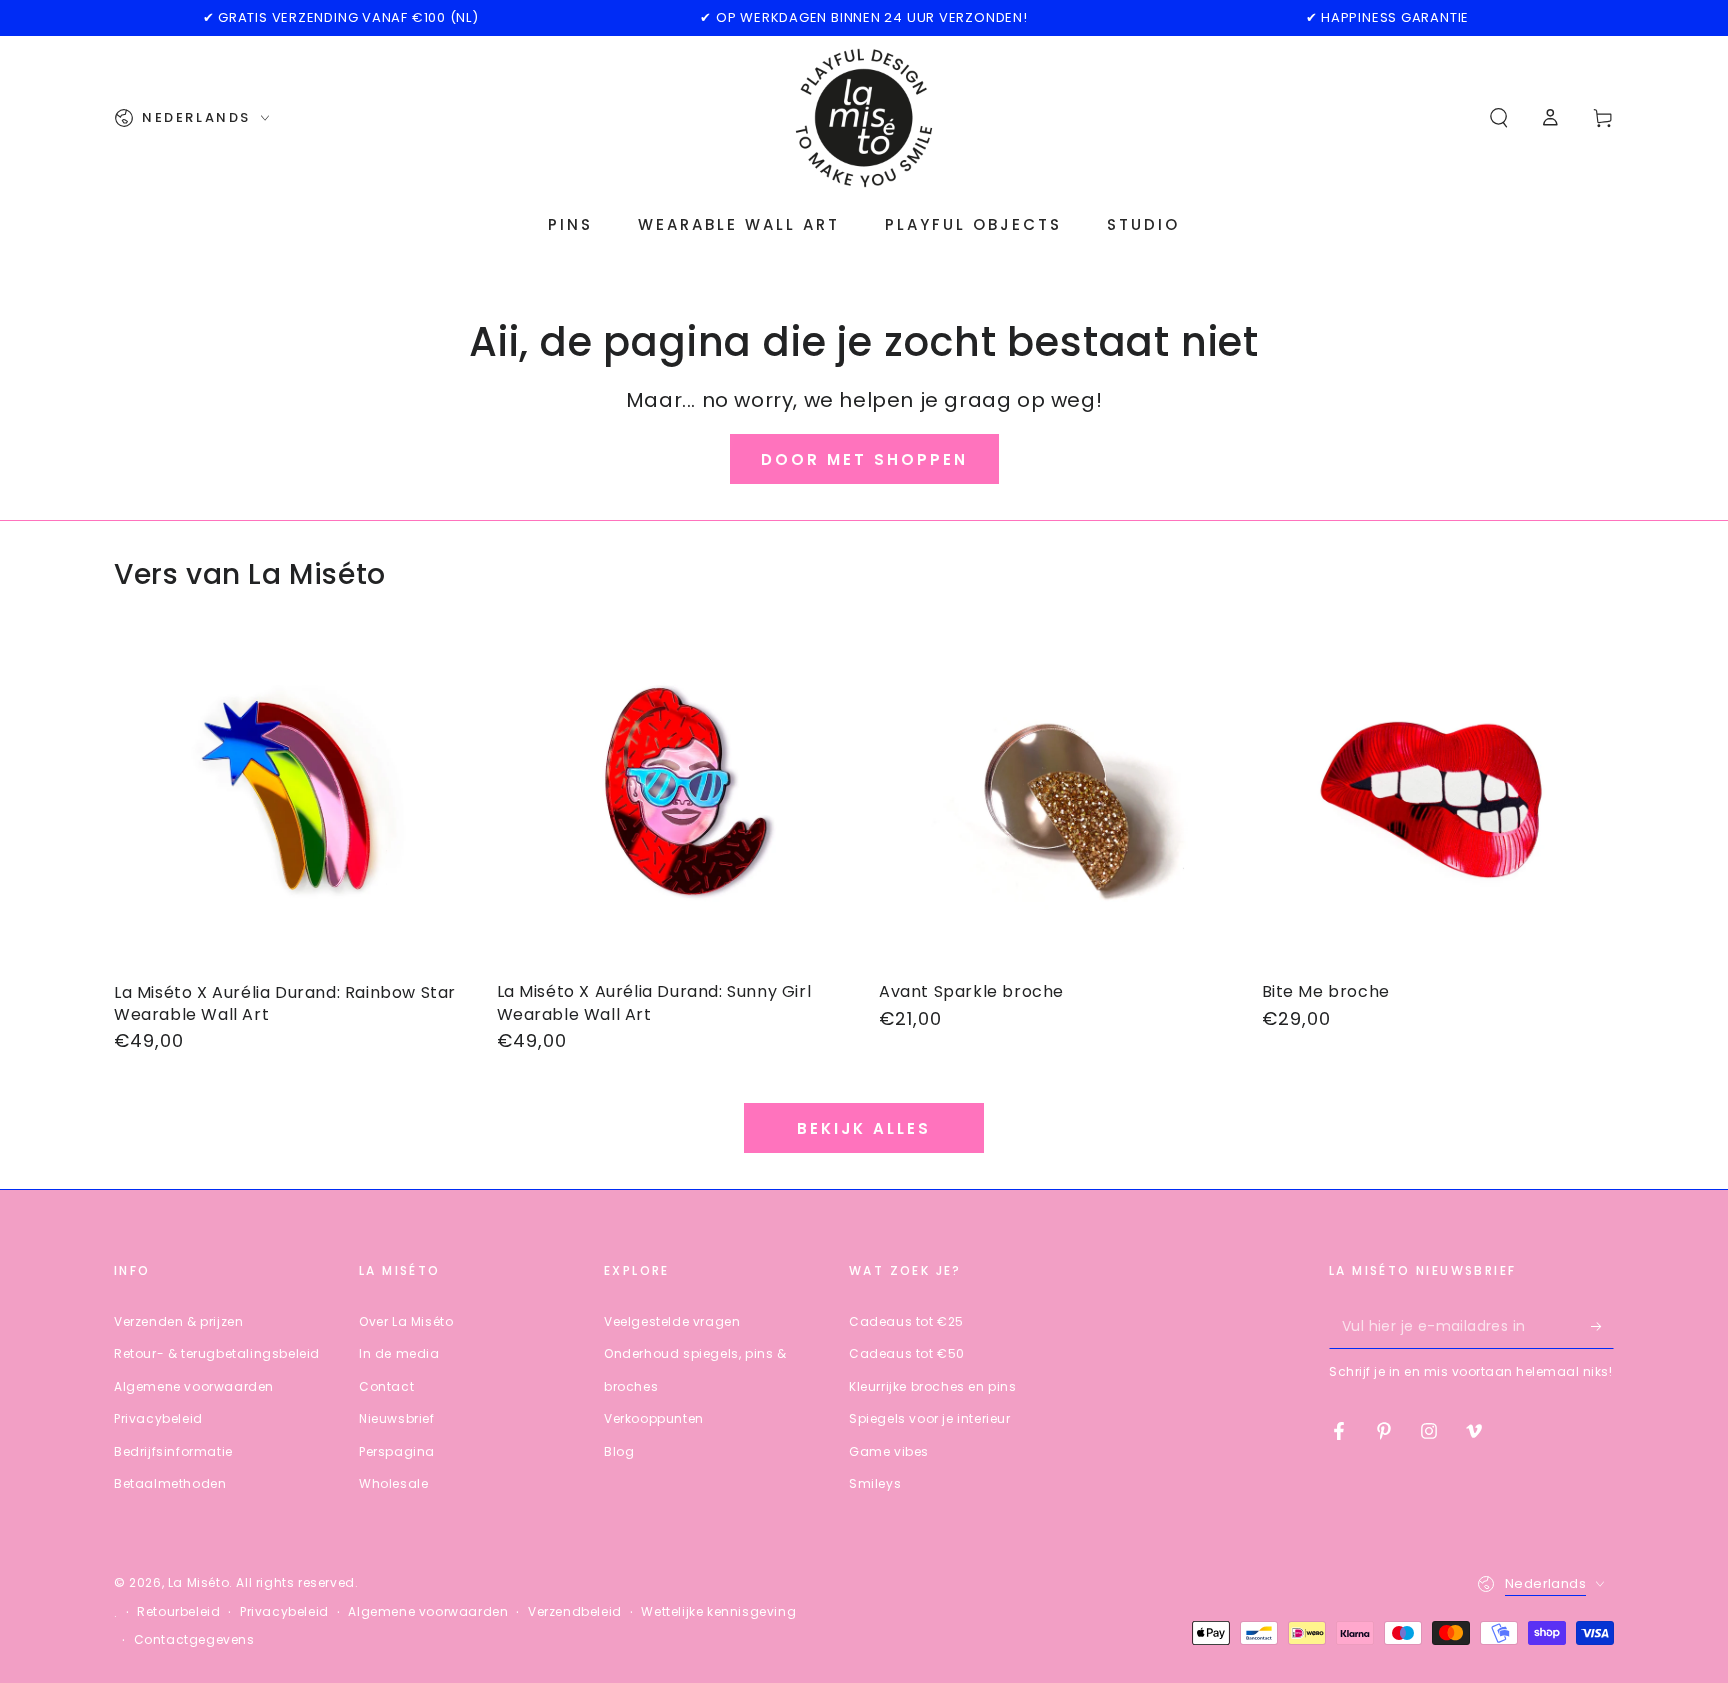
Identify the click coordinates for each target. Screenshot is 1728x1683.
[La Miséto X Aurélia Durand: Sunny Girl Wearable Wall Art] (673, 799)
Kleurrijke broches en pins (933, 1386)
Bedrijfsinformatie (173, 1451)
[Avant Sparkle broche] (1055, 799)
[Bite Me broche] (1438, 799)
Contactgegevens (194, 1640)
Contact (386, 1386)
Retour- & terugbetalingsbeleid (217, 1353)
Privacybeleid (158, 1418)
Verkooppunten (654, 1418)
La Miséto (198, 1582)
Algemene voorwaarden (194, 1386)
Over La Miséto (406, 1321)
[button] (1499, 118)
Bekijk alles (864, 1128)
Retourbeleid (178, 1612)
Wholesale (393, 1483)
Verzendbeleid (575, 1612)
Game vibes (889, 1451)
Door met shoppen (864, 459)
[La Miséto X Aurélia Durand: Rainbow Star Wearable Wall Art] (290, 799)
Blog (619, 1451)
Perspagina (397, 1451)
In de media (399, 1353)
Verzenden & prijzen (178, 1321)
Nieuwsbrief (397, 1418)
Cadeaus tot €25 (906, 1321)
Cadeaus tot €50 (907, 1353)
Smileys (875, 1483)
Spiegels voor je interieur (930, 1418)
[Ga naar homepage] (864, 118)
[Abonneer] (1602, 1326)
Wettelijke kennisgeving (718, 1612)
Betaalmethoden (170, 1483)
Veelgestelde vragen (672, 1321)
